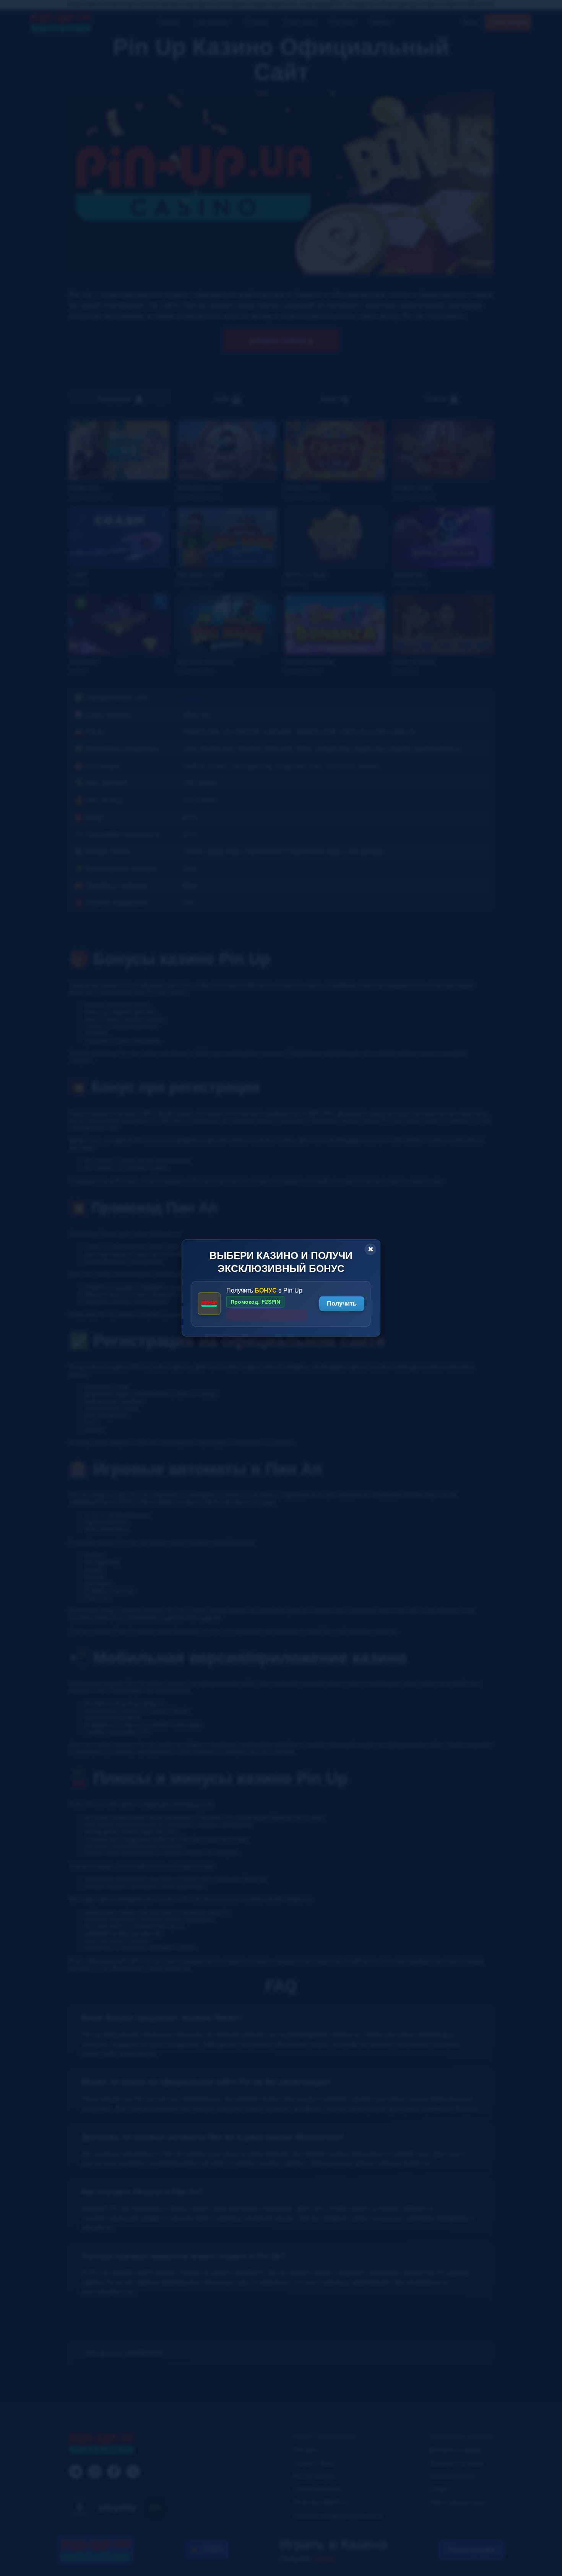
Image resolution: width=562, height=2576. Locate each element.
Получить (342, 1303)
